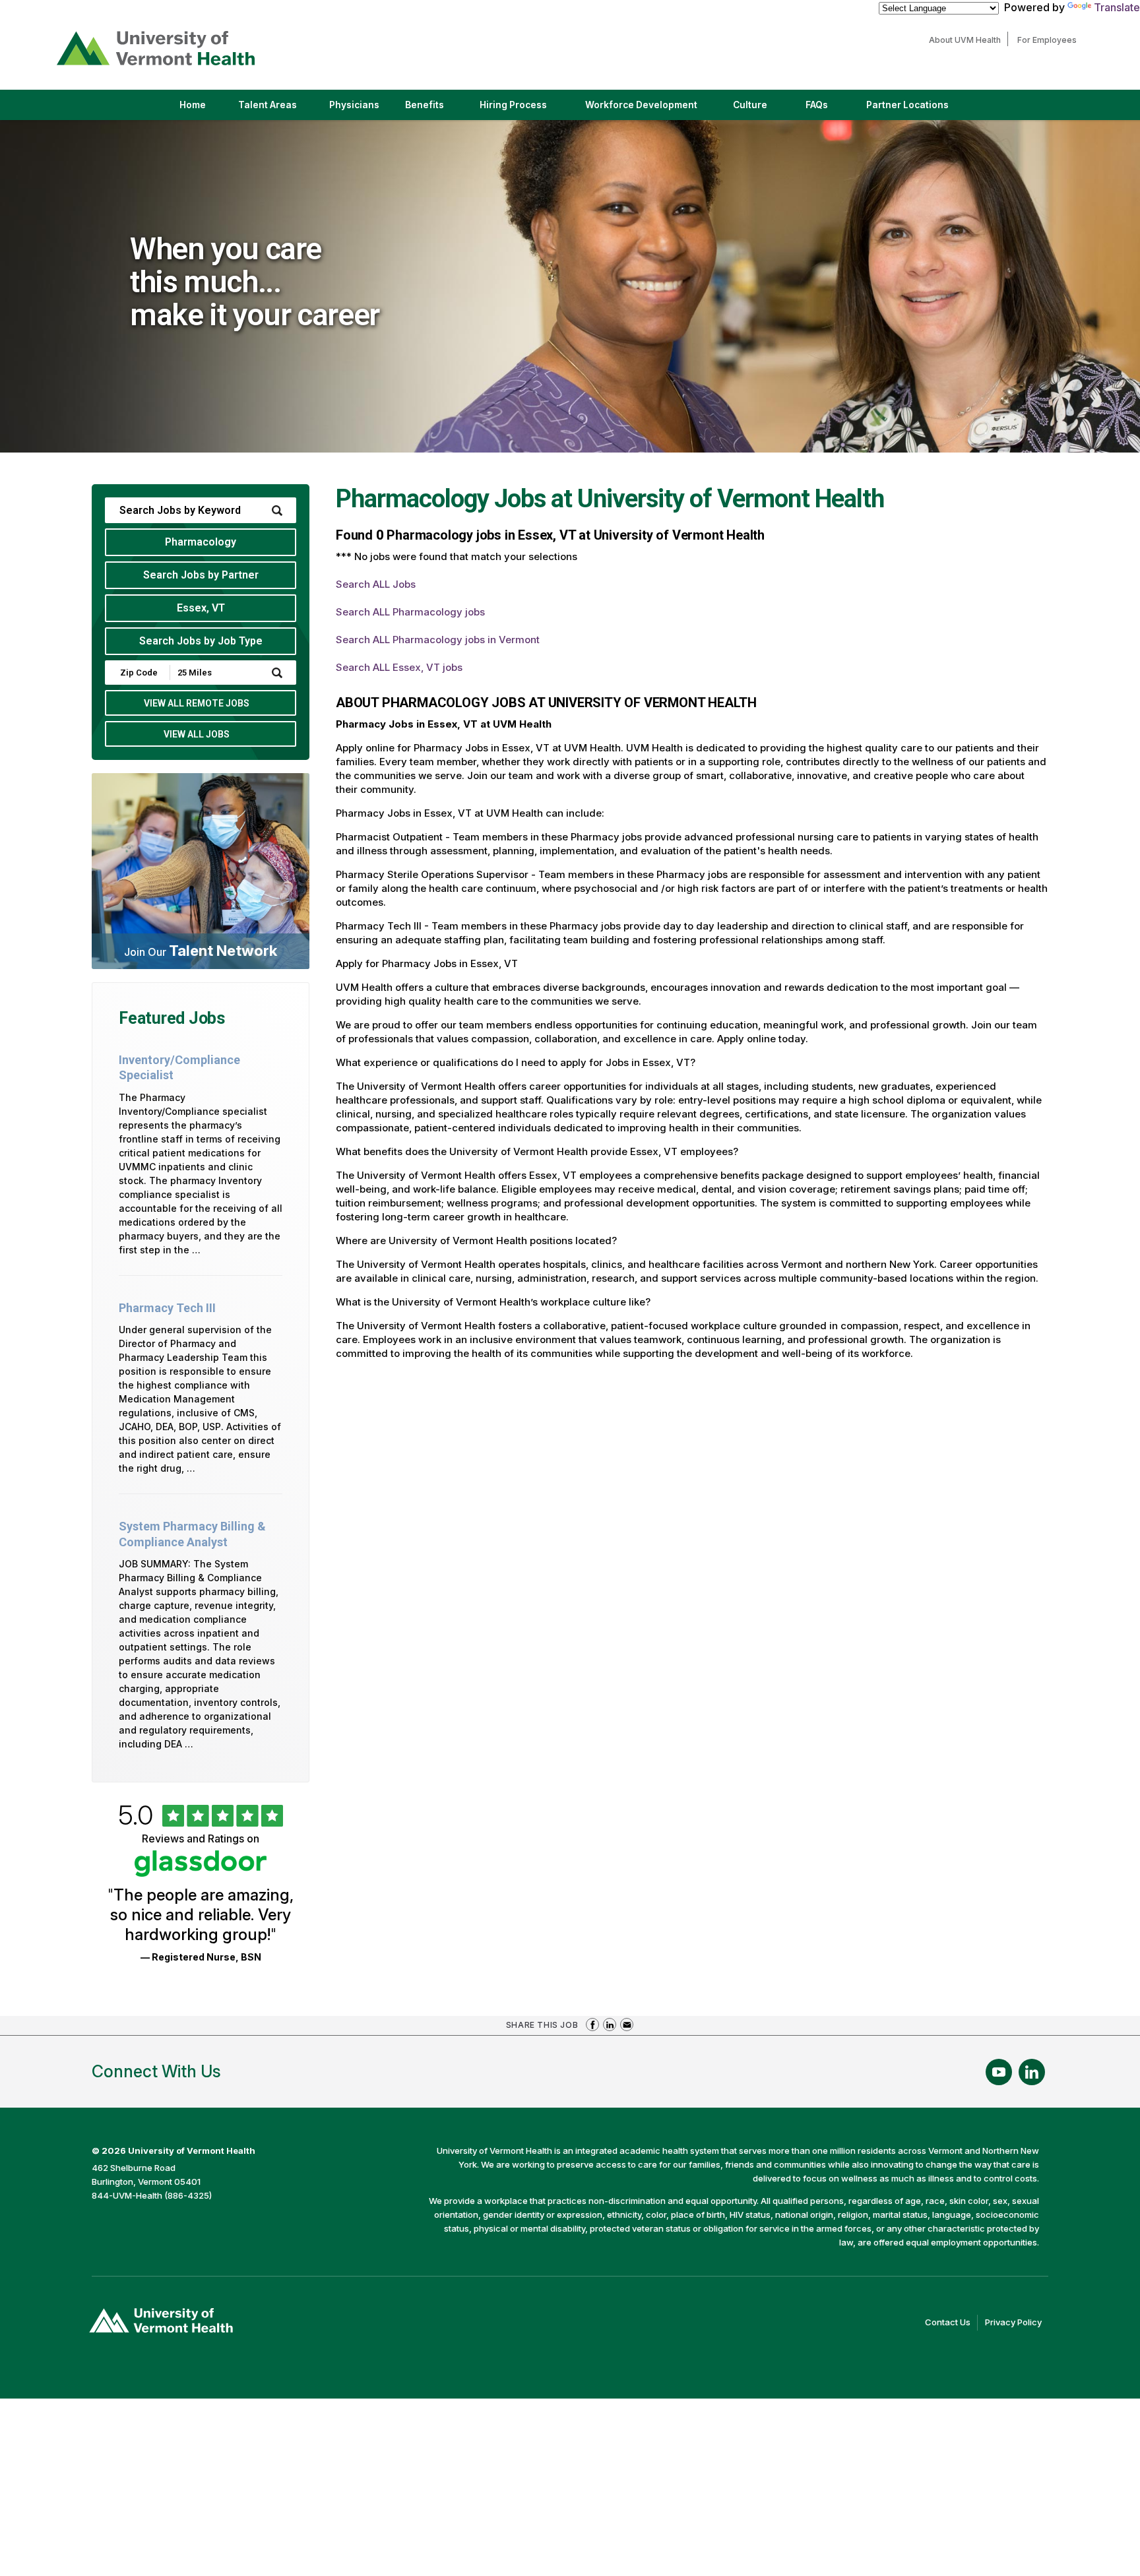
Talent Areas (279, 110)
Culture (761, 110)
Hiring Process (524, 110)
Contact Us (951, 2323)
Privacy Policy (1017, 2323)
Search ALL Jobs (376, 584)
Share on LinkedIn (610, 2025)
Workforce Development (641, 105)
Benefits (425, 105)
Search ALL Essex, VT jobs (399, 667)
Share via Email (627, 2025)
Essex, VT (201, 608)
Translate (1117, 7)
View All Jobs (197, 734)
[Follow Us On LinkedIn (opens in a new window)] (1032, 2072)
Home (193, 105)
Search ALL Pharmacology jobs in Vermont (438, 640)
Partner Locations (919, 110)
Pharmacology (201, 542)
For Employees (1050, 40)
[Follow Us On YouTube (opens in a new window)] (999, 2072)
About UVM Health (968, 40)
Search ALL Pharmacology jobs (410, 612)
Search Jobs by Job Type (201, 641)
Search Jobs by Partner (201, 575)
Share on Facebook (592, 2025)
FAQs (817, 105)
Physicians (359, 110)
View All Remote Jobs (197, 703)
